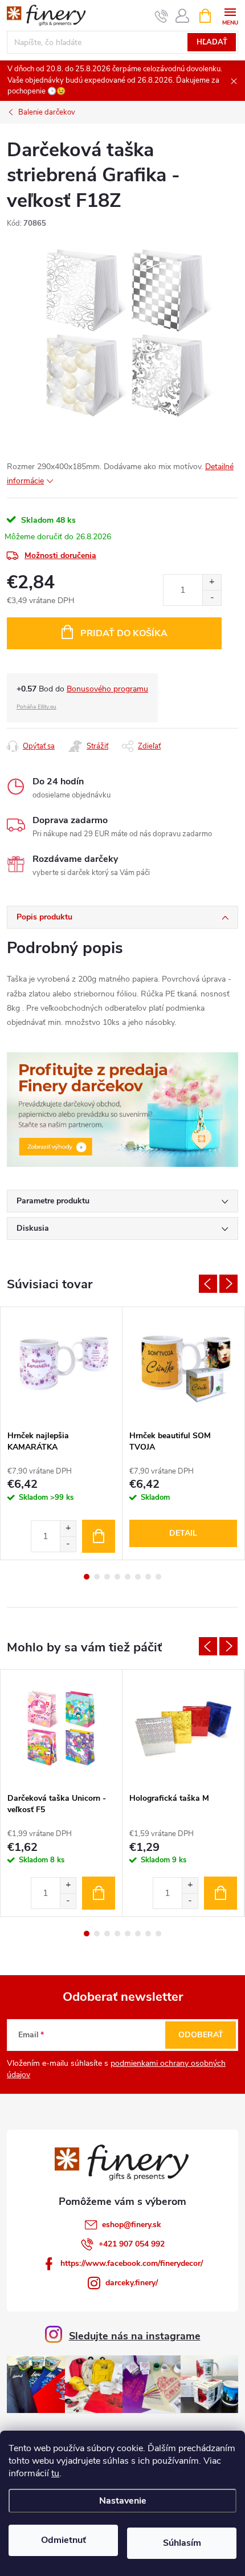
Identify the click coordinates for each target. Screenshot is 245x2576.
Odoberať (201, 2035)
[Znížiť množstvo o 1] (212, 598)
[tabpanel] (62, 1433)
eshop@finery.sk (132, 2225)
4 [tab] (117, 1577)
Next (228, 1284)
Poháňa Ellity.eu (36, 707)
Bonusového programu (107, 689)
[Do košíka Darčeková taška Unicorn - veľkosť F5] (99, 1893)
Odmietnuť (64, 2540)
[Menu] (230, 15)
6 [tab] (138, 1577)
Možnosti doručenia (60, 556)
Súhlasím (182, 2543)
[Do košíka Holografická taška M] (220, 1893)
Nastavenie (123, 2501)
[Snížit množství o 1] (68, 1544)
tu (55, 2473)
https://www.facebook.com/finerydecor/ (132, 2263)
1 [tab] (87, 1577)
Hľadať (212, 42)
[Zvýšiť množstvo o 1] (212, 582)
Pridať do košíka (124, 633)
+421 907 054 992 (132, 2244)
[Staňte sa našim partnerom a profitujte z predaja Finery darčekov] (122, 1109)
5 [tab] (128, 1577)
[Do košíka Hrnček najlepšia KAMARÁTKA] (99, 1536)
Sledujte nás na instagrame (135, 2336)
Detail (183, 1533)
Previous (208, 1284)
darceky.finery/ (132, 2283)
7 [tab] (148, 1577)
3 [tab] (107, 1577)
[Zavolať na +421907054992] (162, 16)
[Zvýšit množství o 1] (68, 1529)
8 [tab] (158, 1577)
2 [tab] (97, 1577)
